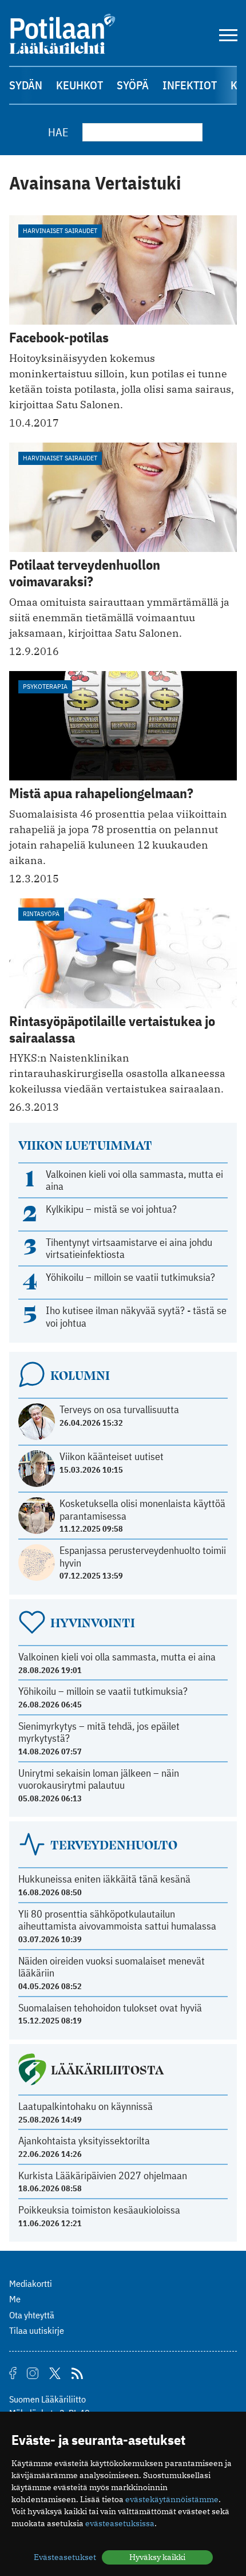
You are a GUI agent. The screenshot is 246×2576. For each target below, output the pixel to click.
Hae (58, 132)
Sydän (26, 85)
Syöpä (133, 85)
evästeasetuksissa (120, 2523)
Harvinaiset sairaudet (60, 230)
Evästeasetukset (65, 2557)
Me (15, 2299)
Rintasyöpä (41, 914)
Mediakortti (31, 2283)
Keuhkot (80, 85)
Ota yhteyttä (32, 2315)
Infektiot (190, 85)
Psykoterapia (45, 686)
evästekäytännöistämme (172, 2499)
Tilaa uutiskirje (37, 2330)
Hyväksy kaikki (157, 2557)
